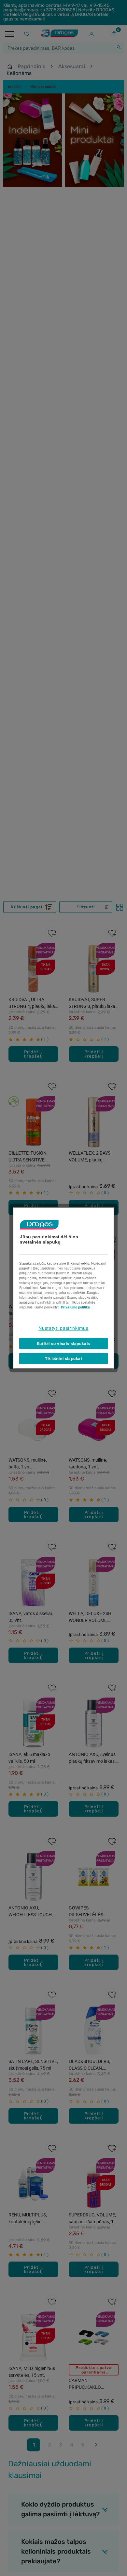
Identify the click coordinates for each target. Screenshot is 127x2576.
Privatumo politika (75, 1307)
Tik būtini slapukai (63, 1358)
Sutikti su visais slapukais (63, 1343)
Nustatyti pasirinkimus (63, 1328)
